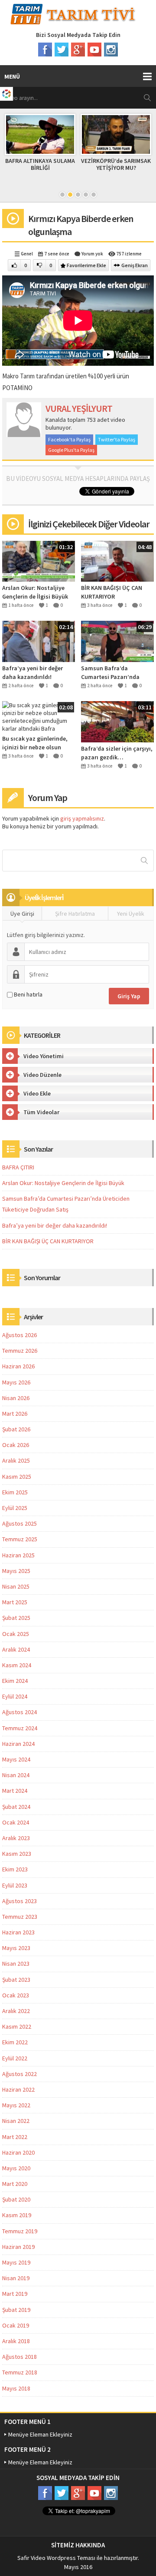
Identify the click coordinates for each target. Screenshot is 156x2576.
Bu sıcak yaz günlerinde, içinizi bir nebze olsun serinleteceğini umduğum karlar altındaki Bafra (36, 743)
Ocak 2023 (16, 1995)
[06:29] (117, 641)
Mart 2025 (15, 1602)
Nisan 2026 (16, 1398)
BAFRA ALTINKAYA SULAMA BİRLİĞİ (40, 164)
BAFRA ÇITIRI (18, 1167)
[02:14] (39, 641)
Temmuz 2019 (20, 2231)
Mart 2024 (15, 1791)
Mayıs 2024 (16, 1759)
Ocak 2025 (16, 1634)
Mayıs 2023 (16, 1948)
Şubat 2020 (16, 2199)
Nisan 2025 (16, 1586)
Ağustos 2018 (19, 2357)
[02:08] (39, 716)
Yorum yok (92, 254)
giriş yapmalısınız (82, 818)
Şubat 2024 (16, 1807)
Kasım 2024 (17, 1665)
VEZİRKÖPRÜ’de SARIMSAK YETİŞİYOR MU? (116, 164)
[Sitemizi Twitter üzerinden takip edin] (62, 50)
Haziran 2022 (18, 2089)
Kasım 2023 (17, 1854)
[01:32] (39, 560)
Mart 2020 (15, 2184)
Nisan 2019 (16, 2278)
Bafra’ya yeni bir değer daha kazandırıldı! (32, 672)
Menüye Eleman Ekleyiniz (40, 2434)
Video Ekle (37, 1093)
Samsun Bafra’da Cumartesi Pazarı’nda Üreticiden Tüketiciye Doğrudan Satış (110, 673)
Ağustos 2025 (19, 1523)
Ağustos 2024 (19, 1712)
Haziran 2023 (18, 1932)
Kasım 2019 (17, 2215)
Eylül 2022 (15, 2058)
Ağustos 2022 (19, 2074)
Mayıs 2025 (16, 1571)
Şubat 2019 (16, 2310)
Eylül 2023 (15, 1885)
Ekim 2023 (15, 1869)
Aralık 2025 (16, 1460)
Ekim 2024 (15, 1681)
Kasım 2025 (17, 1477)
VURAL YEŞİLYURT (79, 408)
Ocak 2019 (16, 2325)
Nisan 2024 (16, 1775)
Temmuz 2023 (20, 1917)
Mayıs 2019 (16, 2262)
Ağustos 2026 (19, 1335)
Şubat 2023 (16, 1980)
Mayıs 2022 (16, 2105)
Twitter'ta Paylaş (117, 439)
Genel (27, 254)
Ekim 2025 (15, 1492)
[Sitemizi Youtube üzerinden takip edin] (94, 50)
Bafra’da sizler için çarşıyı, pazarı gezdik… (117, 753)
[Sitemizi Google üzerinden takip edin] (78, 50)
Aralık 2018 (16, 2341)
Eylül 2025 (15, 1508)
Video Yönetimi (44, 1056)
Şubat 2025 (16, 1618)
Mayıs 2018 (16, 2388)
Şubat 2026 (16, 1429)
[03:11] (117, 721)
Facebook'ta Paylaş (69, 439)
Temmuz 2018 (20, 2372)
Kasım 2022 (17, 2026)
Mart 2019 (15, 2294)
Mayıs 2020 (16, 2168)
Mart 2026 (15, 1414)
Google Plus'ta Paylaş (71, 450)
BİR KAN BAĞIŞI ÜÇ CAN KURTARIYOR (112, 592)
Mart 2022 (15, 2137)
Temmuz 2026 (20, 1351)
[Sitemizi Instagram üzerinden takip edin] (111, 50)
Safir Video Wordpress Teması (56, 2558)
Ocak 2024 (16, 1822)
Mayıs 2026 (16, 1382)
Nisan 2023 (16, 1963)
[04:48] (117, 560)
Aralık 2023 (16, 1838)
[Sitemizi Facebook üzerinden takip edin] (45, 50)
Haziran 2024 (18, 1744)
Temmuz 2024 (20, 1728)
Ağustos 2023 (19, 1901)
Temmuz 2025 (20, 1539)
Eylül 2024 (15, 1696)
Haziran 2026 (18, 1366)
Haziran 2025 (18, 1555)
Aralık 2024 (16, 1649)
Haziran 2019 (18, 2247)
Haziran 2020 (18, 2152)
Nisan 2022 (16, 2121)
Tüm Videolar (41, 1112)
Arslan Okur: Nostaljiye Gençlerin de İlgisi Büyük (35, 592)
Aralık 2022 (16, 2011)
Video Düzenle (42, 1075)
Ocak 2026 (16, 1445)
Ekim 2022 (15, 2042)
